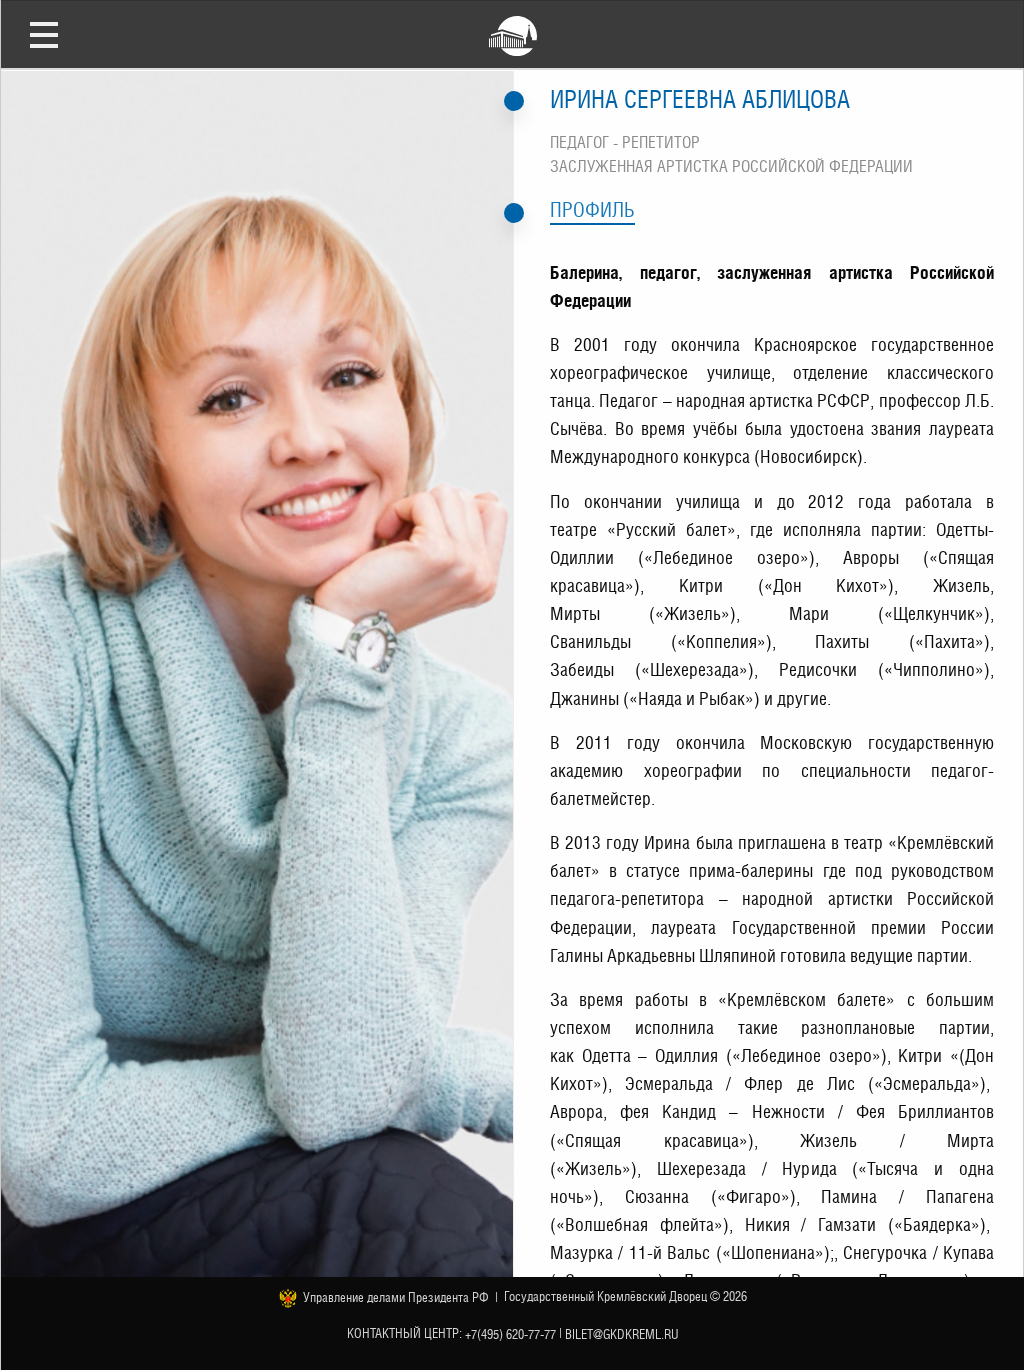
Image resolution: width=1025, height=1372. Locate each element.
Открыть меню (44, 34)
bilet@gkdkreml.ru (622, 1333)
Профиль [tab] (592, 210)
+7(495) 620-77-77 (510, 1333)
